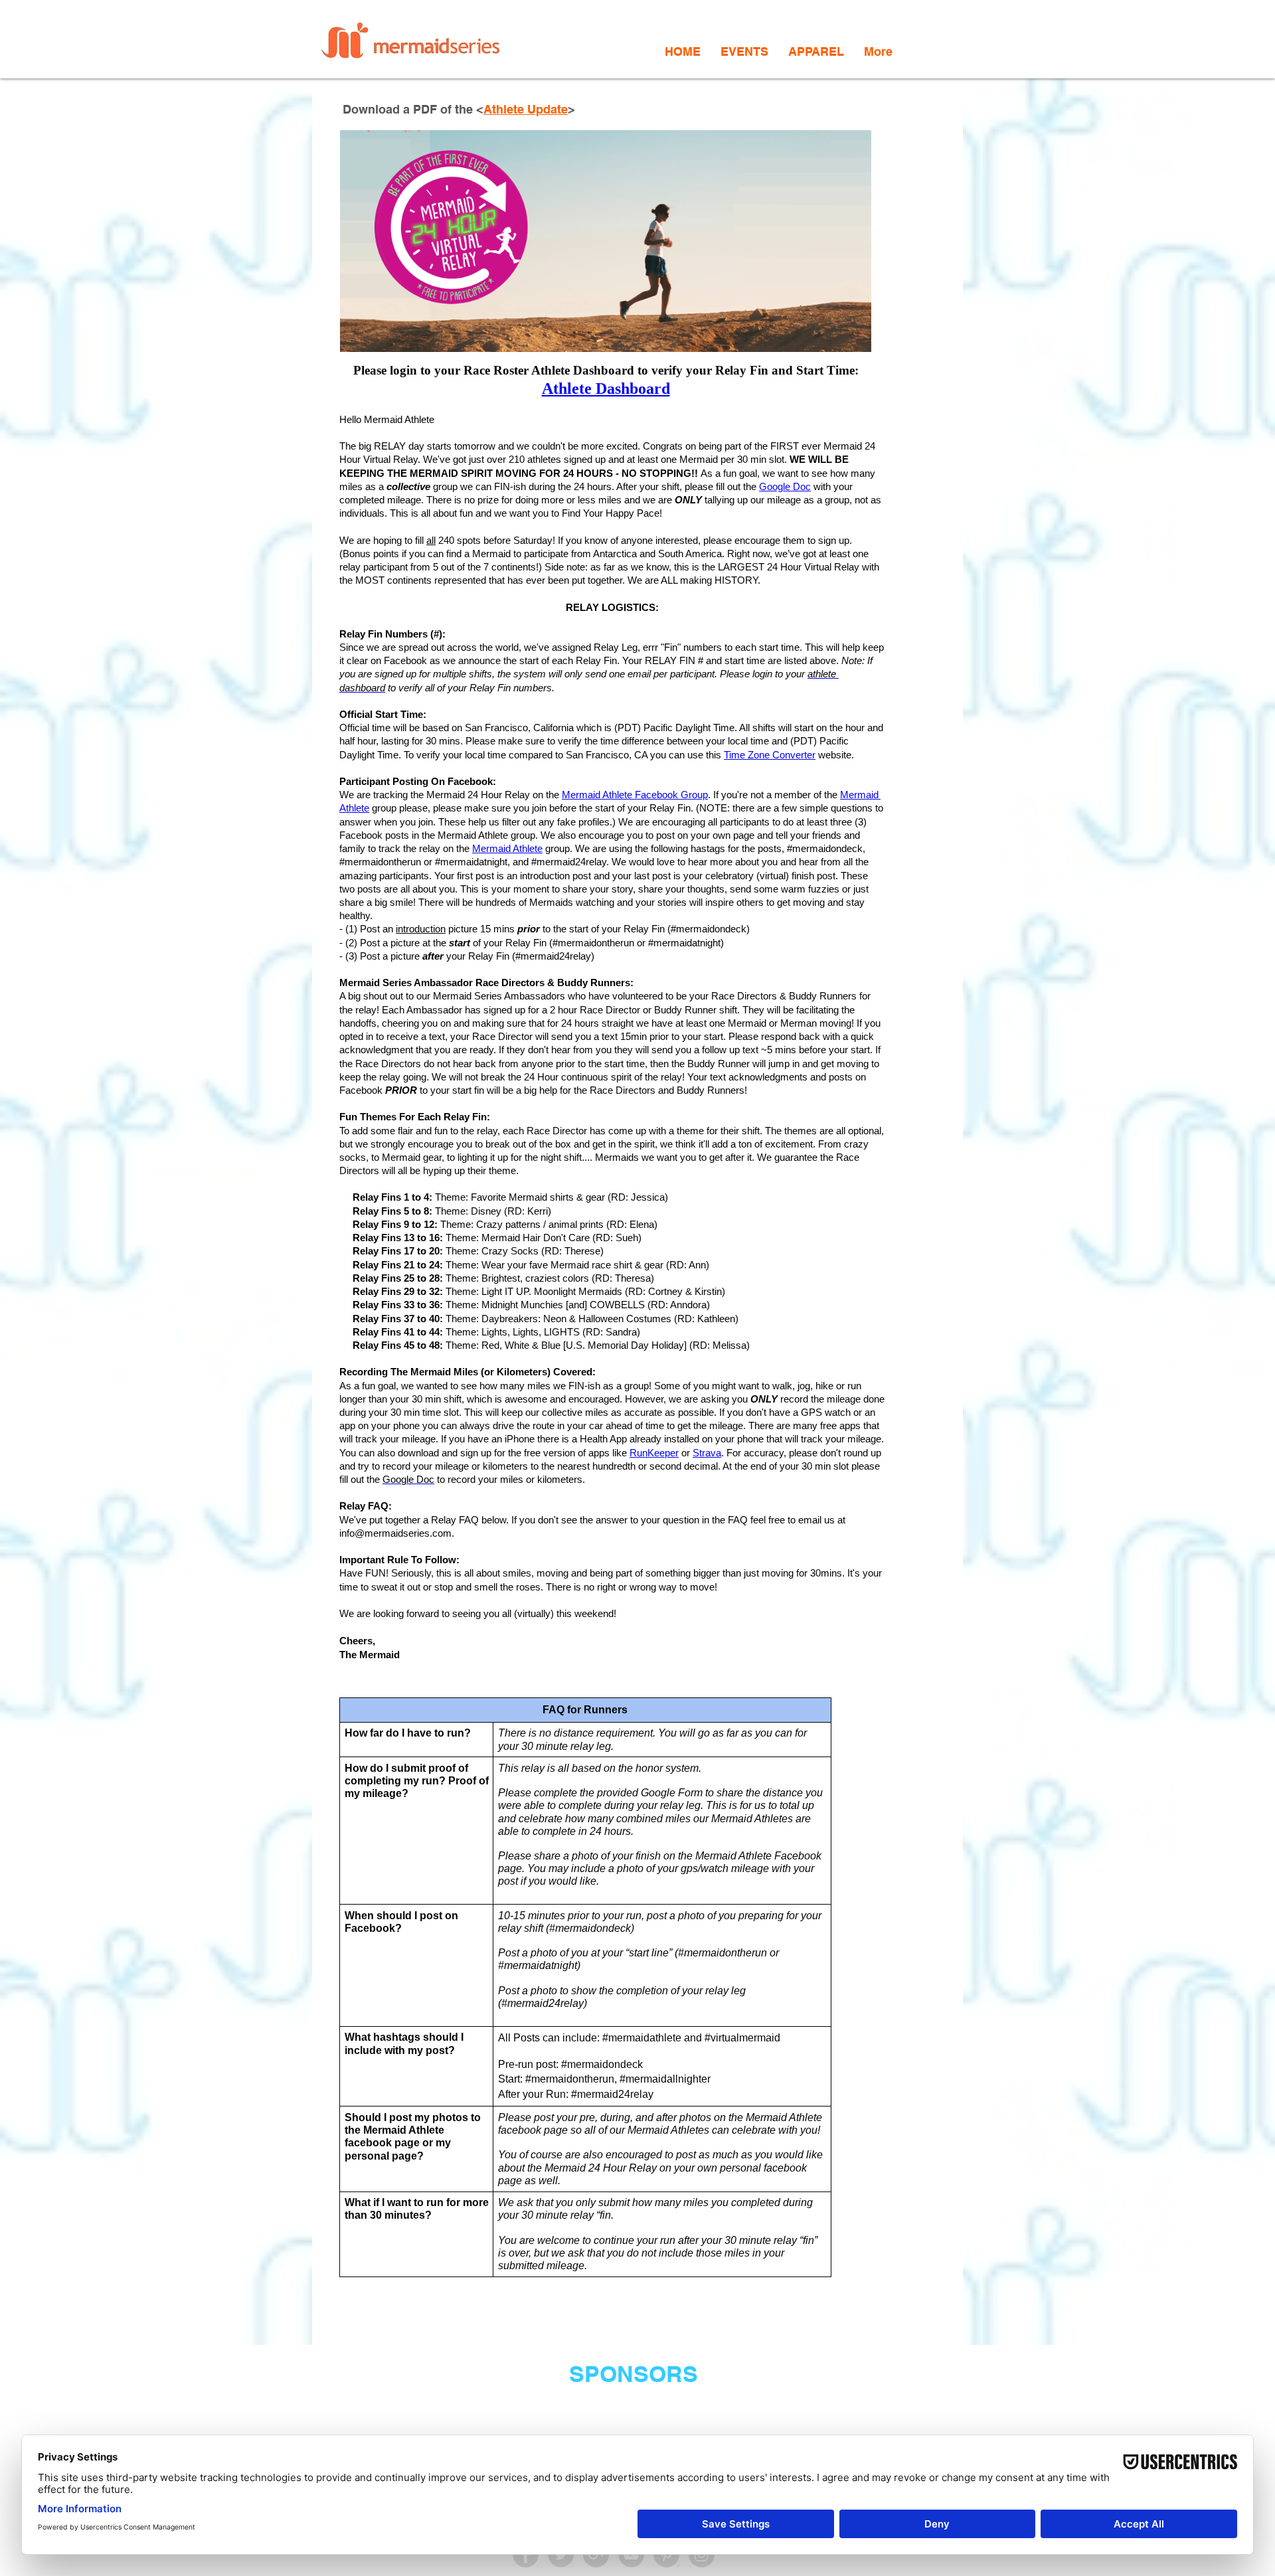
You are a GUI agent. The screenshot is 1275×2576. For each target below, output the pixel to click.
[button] (744, 51)
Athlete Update (526, 109)
